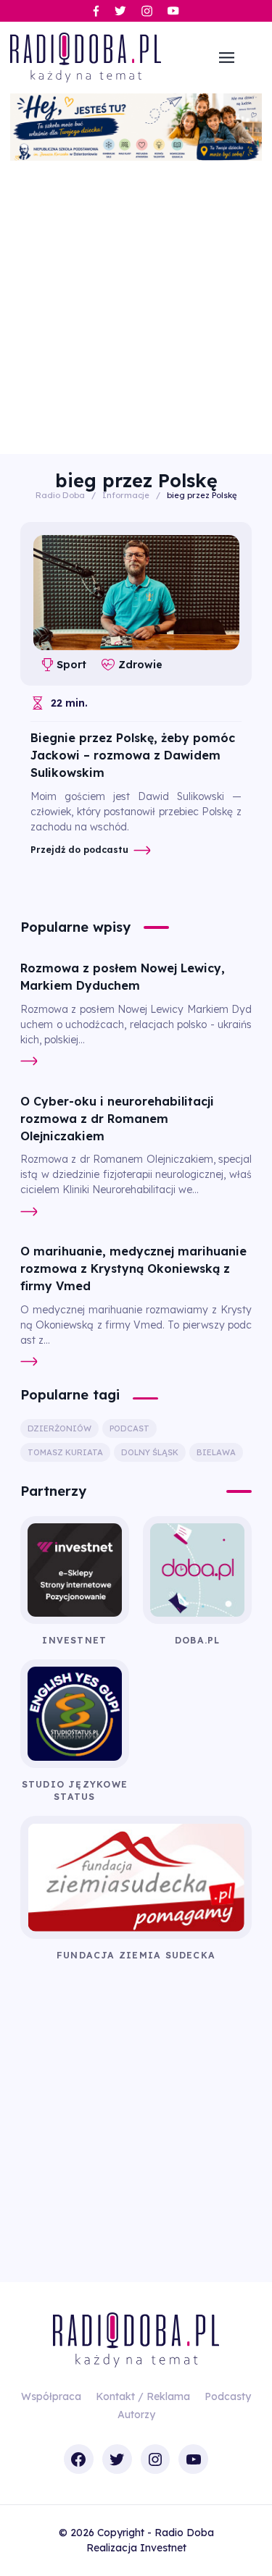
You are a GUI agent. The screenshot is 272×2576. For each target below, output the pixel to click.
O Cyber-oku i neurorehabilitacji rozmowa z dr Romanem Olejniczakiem (117, 1119)
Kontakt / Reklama (143, 2396)
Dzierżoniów (59, 1428)
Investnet (163, 2548)
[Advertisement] (136, 304)
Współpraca (51, 2396)
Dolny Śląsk (150, 1452)
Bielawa (216, 1452)
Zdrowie (140, 665)
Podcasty (228, 2396)
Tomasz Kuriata (65, 1452)
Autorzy (136, 2415)
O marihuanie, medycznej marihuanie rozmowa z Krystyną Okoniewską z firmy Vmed (133, 1268)
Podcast (129, 1428)
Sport (71, 665)
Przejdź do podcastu (79, 850)
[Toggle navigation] (227, 58)
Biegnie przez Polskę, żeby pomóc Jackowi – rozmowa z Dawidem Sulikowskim (133, 755)
